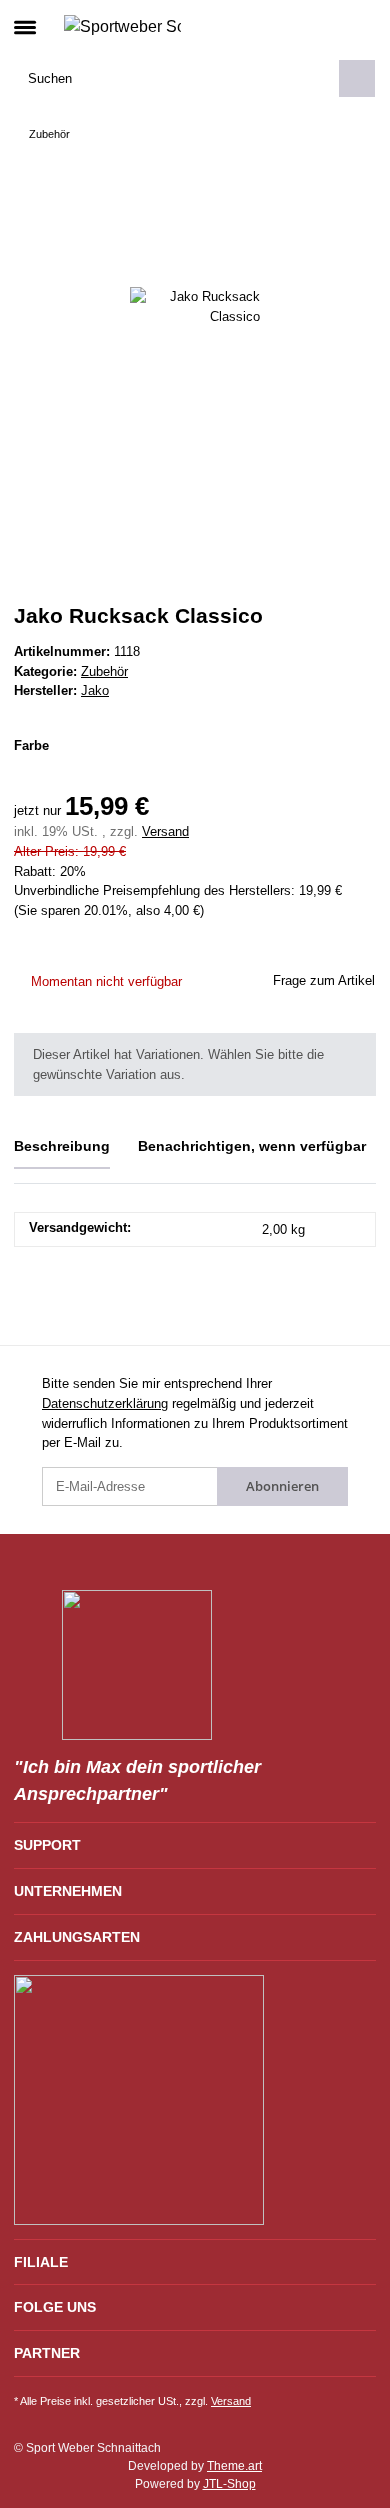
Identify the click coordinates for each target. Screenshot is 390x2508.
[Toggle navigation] (25, 19)
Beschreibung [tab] (62, 1146)
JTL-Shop (229, 2484)
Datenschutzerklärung (105, 1403)
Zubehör (104, 671)
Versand (165, 831)
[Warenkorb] (359, 26)
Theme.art (234, 2466)
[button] (327, 26)
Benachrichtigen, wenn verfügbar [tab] (252, 1146)
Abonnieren (282, 1486)
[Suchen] (357, 78)
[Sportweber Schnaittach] (122, 26)
